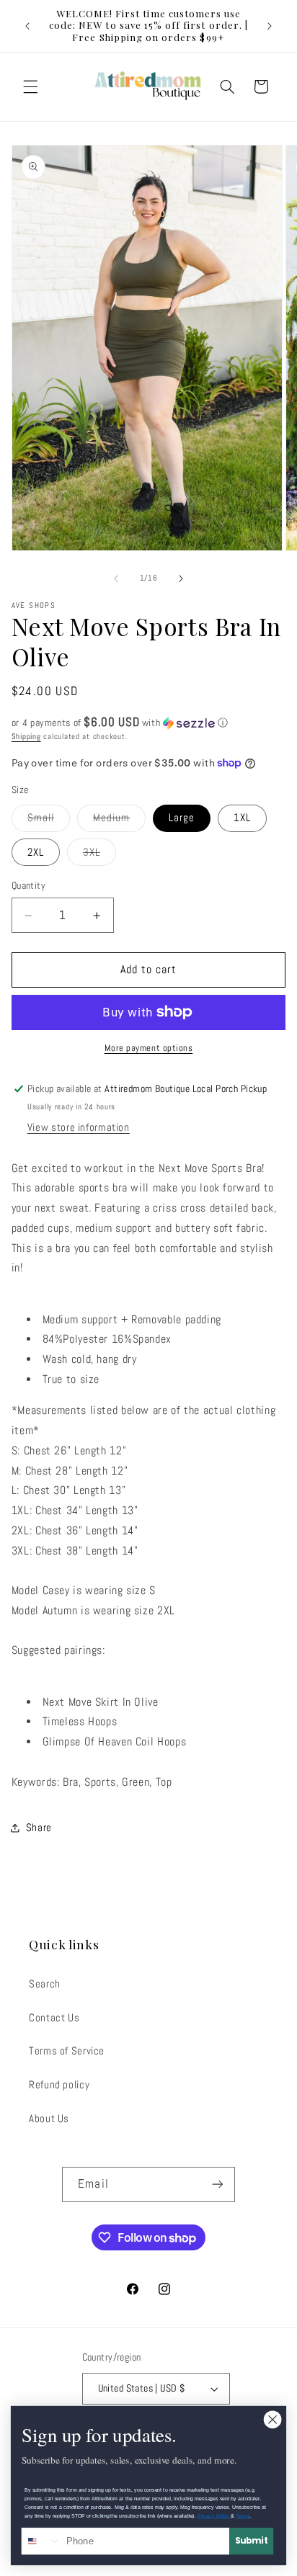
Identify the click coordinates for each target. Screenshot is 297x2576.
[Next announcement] (270, 26)
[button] (30, 86)
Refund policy (59, 2085)
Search (45, 1984)
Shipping (26, 737)
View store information (79, 1127)
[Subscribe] (217, 2184)
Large (182, 818)
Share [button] (39, 1828)
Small (49, 821)
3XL (99, 855)
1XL (242, 818)
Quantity (28, 886)
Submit (252, 2541)
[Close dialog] (272, 2420)
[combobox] (42, 2541)
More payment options (149, 1048)
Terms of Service (67, 2051)
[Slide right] (181, 578)
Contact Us (54, 2018)
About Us (49, 2119)
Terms (243, 2516)
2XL (36, 852)
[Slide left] (116, 578)
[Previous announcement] (27, 26)
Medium (119, 821)
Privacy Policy (214, 2516)
